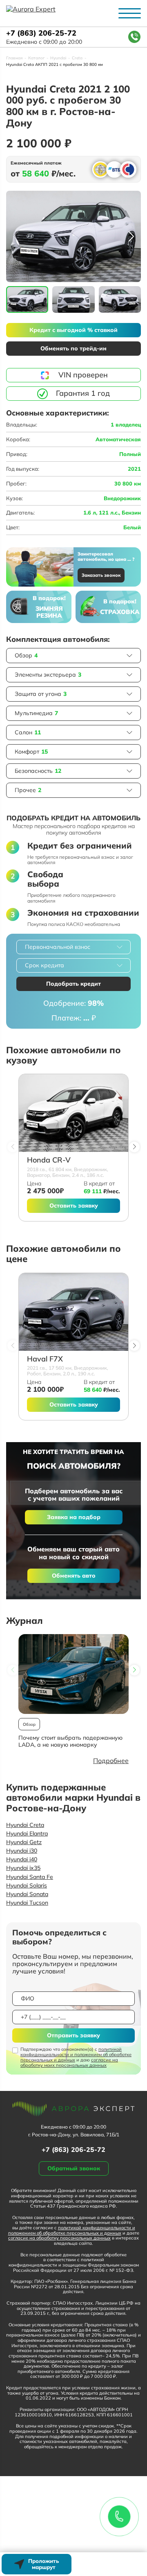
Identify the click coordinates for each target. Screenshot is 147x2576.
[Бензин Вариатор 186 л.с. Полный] (73, 1113)
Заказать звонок (101, 575)
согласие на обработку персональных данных (59, 2238)
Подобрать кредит (73, 984)
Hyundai (58, 58)
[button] (131, 237)
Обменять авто (74, 1576)
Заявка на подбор (74, 1517)
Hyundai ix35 (23, 1868)
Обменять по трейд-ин (73, 348)
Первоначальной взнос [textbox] (58, 947)
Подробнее (111, 1761)
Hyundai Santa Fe (30, 1877)
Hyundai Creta (25, 1825)
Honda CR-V (49, 1160)
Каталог (36, 58)
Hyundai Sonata (27, 1894)
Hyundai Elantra (27, 1833)
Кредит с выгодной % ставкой (73, 330)
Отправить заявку (73, 2035)
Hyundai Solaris (27, 1885)
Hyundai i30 (22, 1851)
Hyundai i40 (22, 1859)
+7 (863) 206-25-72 (41, 33)
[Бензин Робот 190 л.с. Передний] (73, 1312)
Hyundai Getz (24, 1842)
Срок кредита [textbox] (45, 965)
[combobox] (73, 947)
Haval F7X (45, 1359)
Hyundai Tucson (27, 1903)
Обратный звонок (74, 2168)
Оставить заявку (74, 1206)
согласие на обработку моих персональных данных (69, 2062)
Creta (77, 58)
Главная (14, 58)
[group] (73, 236)
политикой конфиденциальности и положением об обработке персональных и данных (76, 2054)
